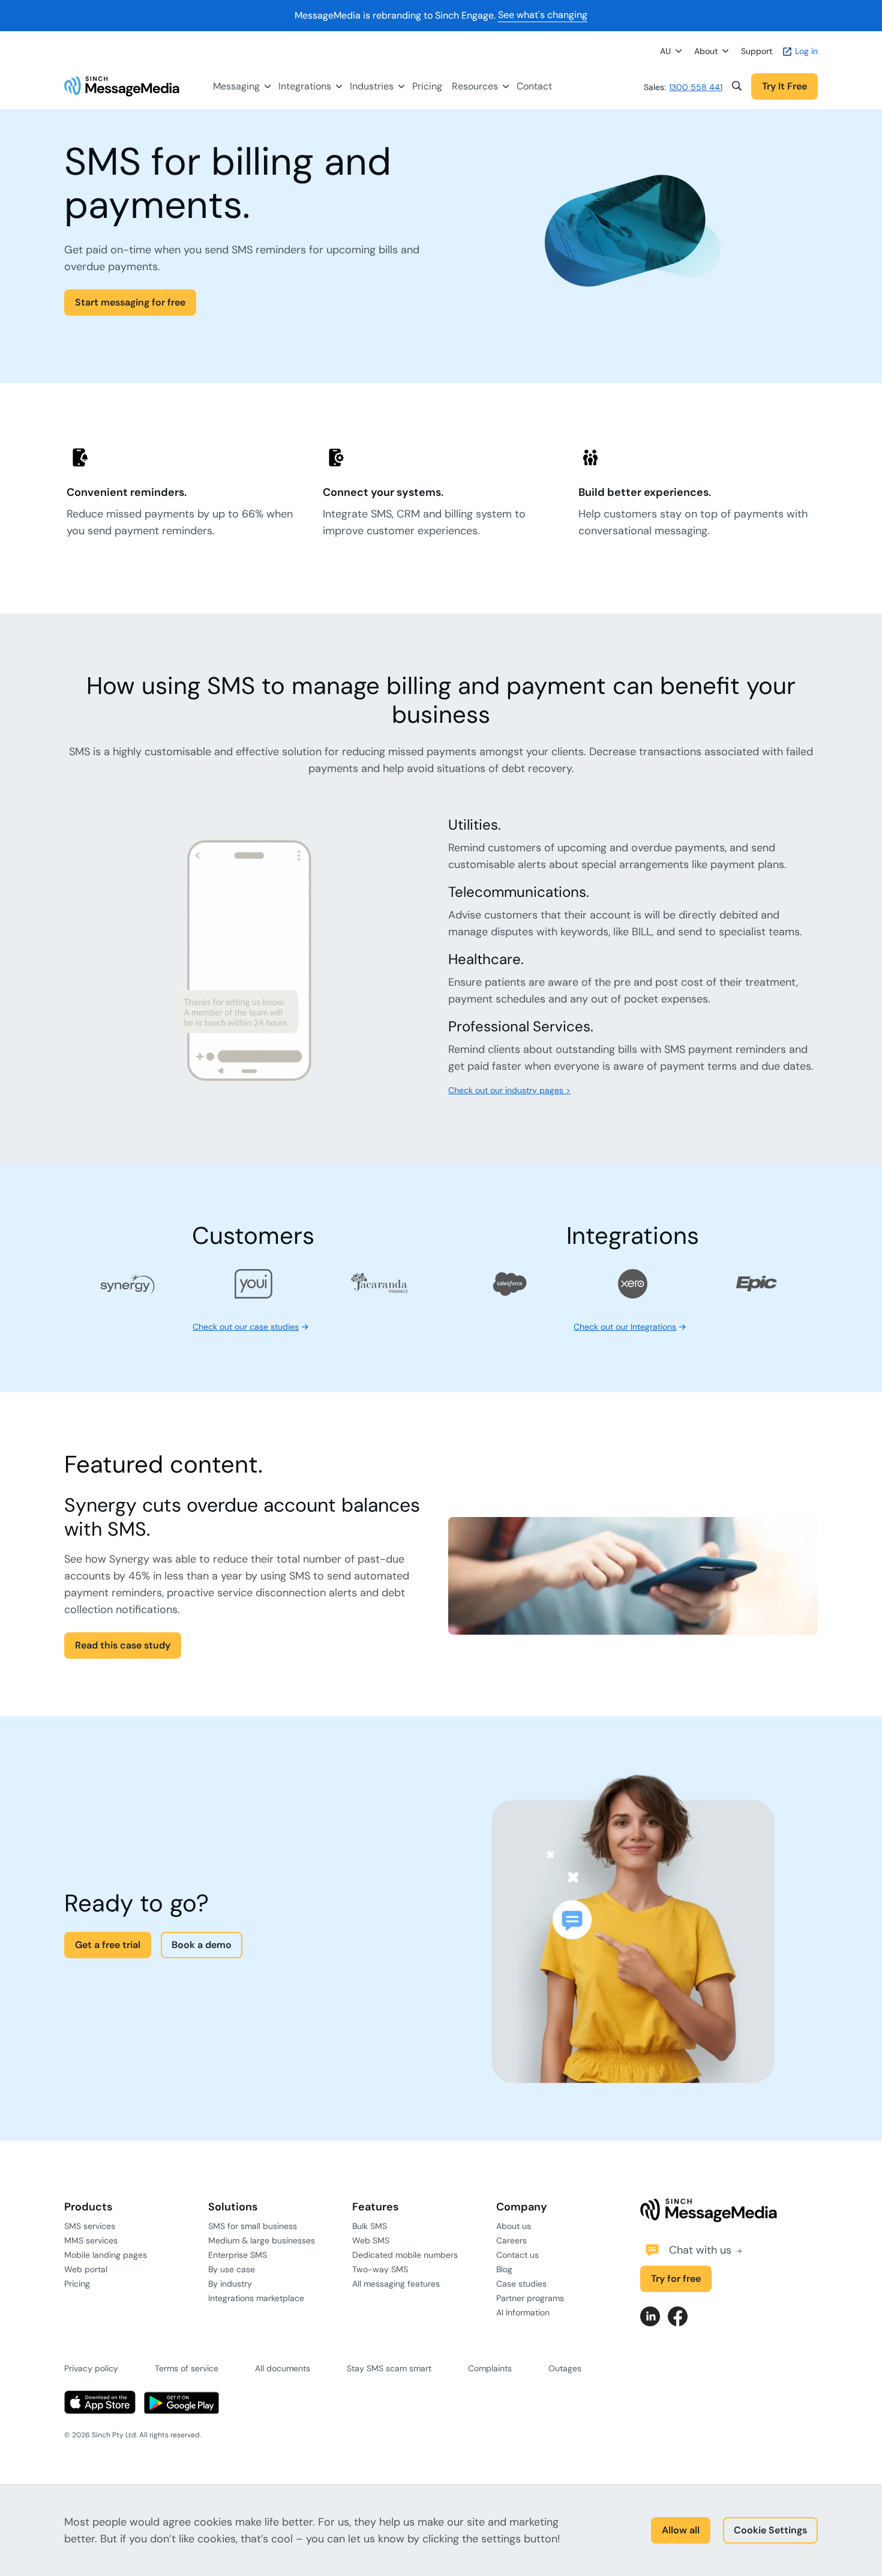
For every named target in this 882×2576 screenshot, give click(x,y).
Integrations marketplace (256, 2298)
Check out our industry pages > (509, 1090)
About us (514, 2226)
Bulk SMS (370, 2226)
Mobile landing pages (106, 2255)
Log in (805, 51)
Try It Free (784, 86)
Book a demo (202, 1945)
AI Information (523, 2312)
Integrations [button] (305, 86)
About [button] (706, 51)
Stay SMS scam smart (389, 2368)
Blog (504, 2269)
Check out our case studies (246, 1327)
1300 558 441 (696, 87)
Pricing (427, 86)
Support (757, 51)
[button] (737, 86)
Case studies (521, 2284)
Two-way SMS (380, 2269)
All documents (283, 2368)
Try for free (676, 2279)
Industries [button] (372, 86)
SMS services (90, 2226)
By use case (232, 2269)
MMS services (91, 2240)
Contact (534, 86)
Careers (511, 2240)
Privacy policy (91, 2368)
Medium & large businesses (262, 2240)
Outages (565, 2368)
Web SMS (371, 2240)
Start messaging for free (130, 302)
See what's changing (543, 15)
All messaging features (396, 2284)
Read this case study (123, 1645)
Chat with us (702, 2250)
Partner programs (530, 2298)
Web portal (86, 2269)
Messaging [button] (236, 86)
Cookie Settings (770, 2530)
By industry (230, 2284)
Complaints (490, 2368)
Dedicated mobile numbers (405, 2255)
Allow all (681, 2530)
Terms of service (187, 2368)
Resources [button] (475, 86)
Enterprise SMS (238, 2255)
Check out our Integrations (625, 1327)
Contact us (517, 2255)
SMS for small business (253, 2226)
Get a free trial (108, 1945)
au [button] (665, 51)
